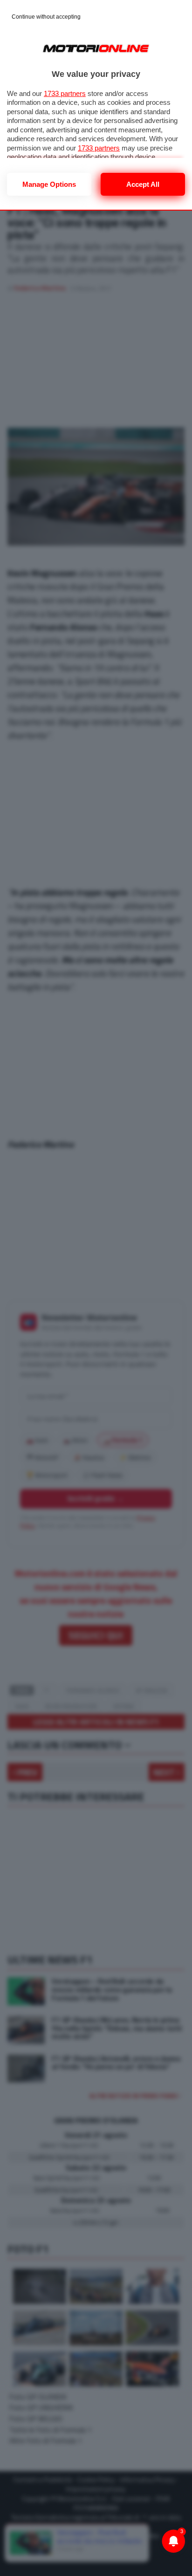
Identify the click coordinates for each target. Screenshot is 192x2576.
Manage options (49, 184)
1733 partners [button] (65, 93)
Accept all (143, 184)
